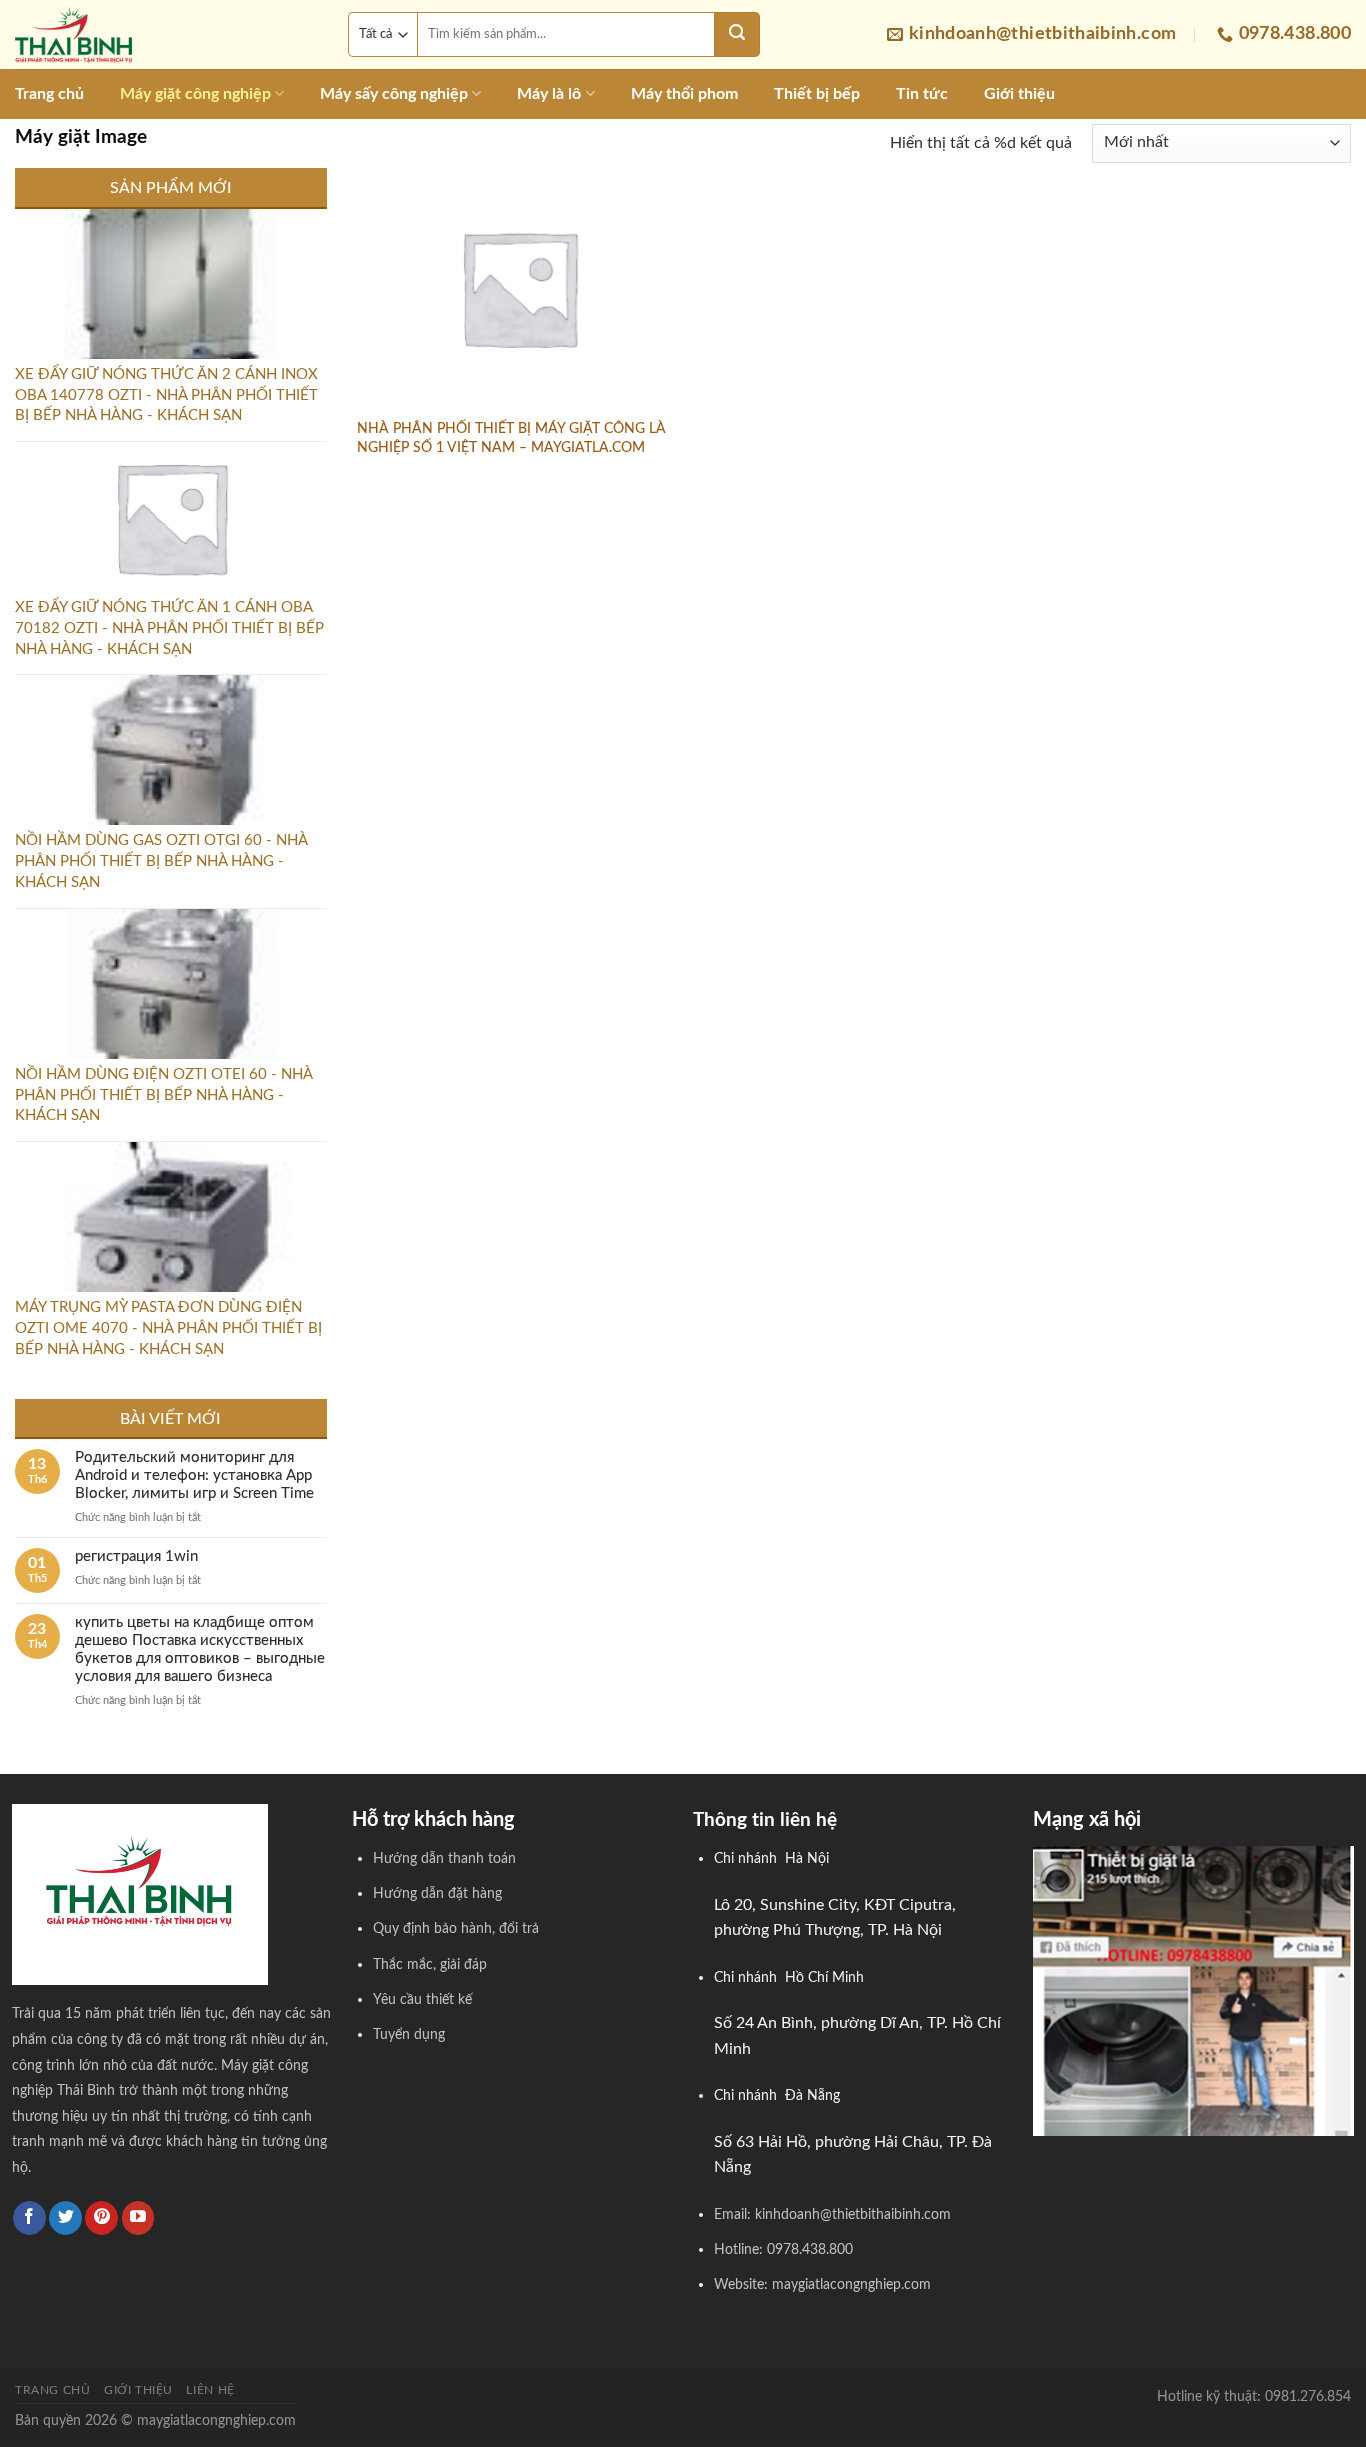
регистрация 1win (136, 1556)
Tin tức (922, 94)
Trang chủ (49, 94)
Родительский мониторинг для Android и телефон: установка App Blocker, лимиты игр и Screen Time (194, 1475)
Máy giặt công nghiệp (195, 94)
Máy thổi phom (684, 94)
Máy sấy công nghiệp (394, 94)
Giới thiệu (1019, 94)
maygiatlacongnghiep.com (216, 2420)
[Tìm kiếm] (737, 34)
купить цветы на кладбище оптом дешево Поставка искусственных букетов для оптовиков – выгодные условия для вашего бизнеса (200, 1649)
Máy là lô (549, 94)
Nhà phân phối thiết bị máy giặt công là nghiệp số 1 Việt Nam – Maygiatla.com (511, 438)
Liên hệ (210, 2390)
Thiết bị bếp (817, 94)
